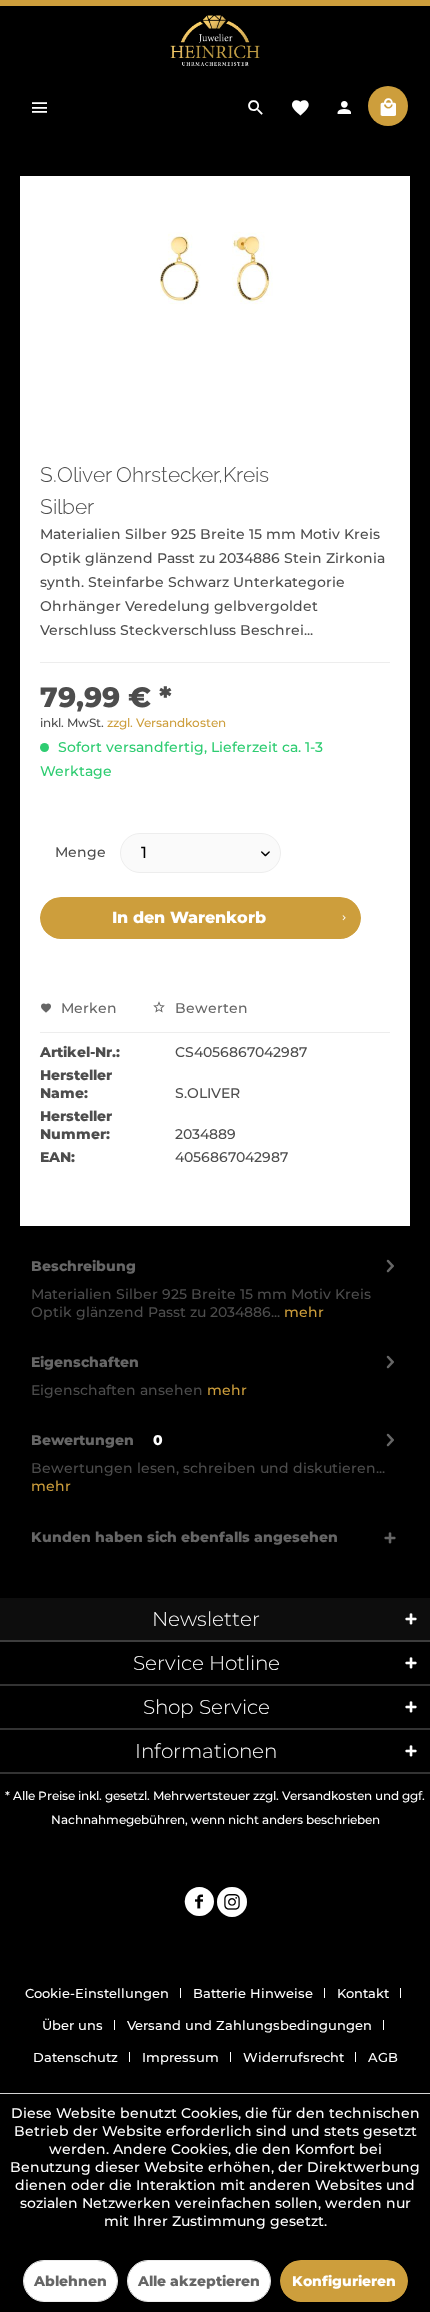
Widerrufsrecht (293, 2057)
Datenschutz (75, 2057)
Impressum (180, 2057)
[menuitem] (40, 106)
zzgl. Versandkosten (166, 722)
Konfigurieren (344, 2281)
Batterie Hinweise (253, 1993)
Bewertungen (82, 1440)
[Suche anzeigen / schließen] (256, 106)
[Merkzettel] (300, 106)
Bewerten (209, 1008)
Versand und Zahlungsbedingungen (249, 2025)
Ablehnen (70, 2281)
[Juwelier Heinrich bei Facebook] (199, 1904)
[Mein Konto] (344, 106)
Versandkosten (327, 1795)
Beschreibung (83, 1266)
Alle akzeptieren (199, 2281)
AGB (383, 2057)
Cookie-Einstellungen (97, 1993)
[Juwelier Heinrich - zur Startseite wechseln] (214, 41)
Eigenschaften (85, 1362)
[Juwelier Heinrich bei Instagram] (232, 1904)
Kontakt (363, 1993)
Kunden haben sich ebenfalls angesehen (184, 1537)
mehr (302, 1312)
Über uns (72, 2025)
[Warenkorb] (388, 106)
